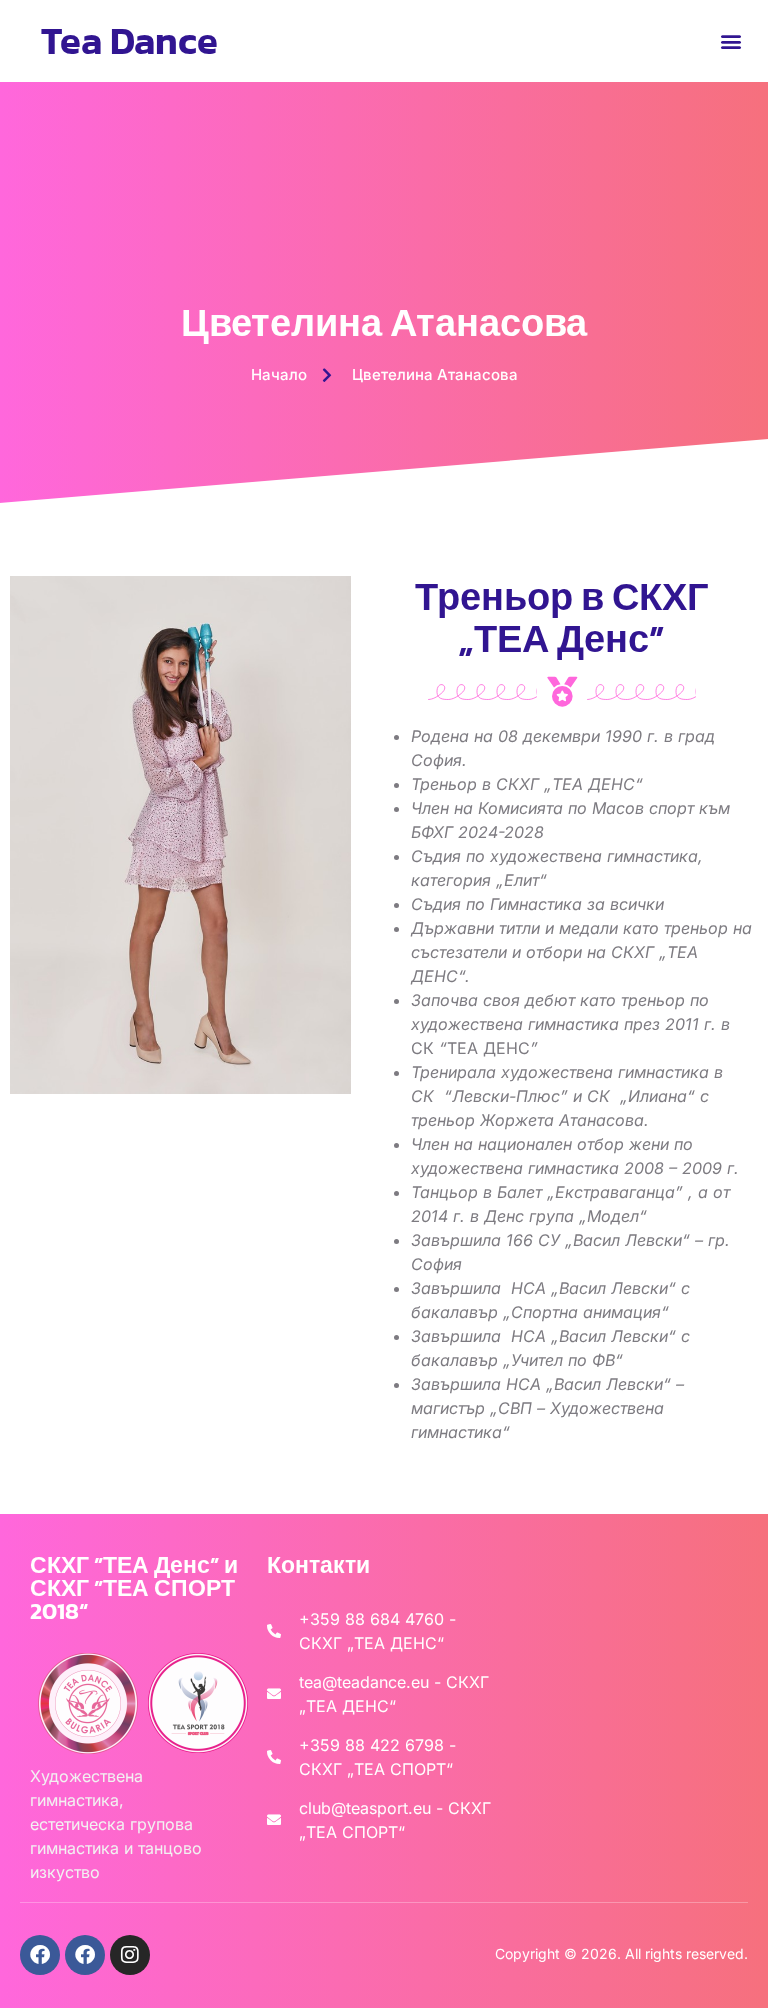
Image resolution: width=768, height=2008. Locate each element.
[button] (731, 40)
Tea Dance (129, 40)
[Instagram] (130, 1955)
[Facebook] (40, 1955)
